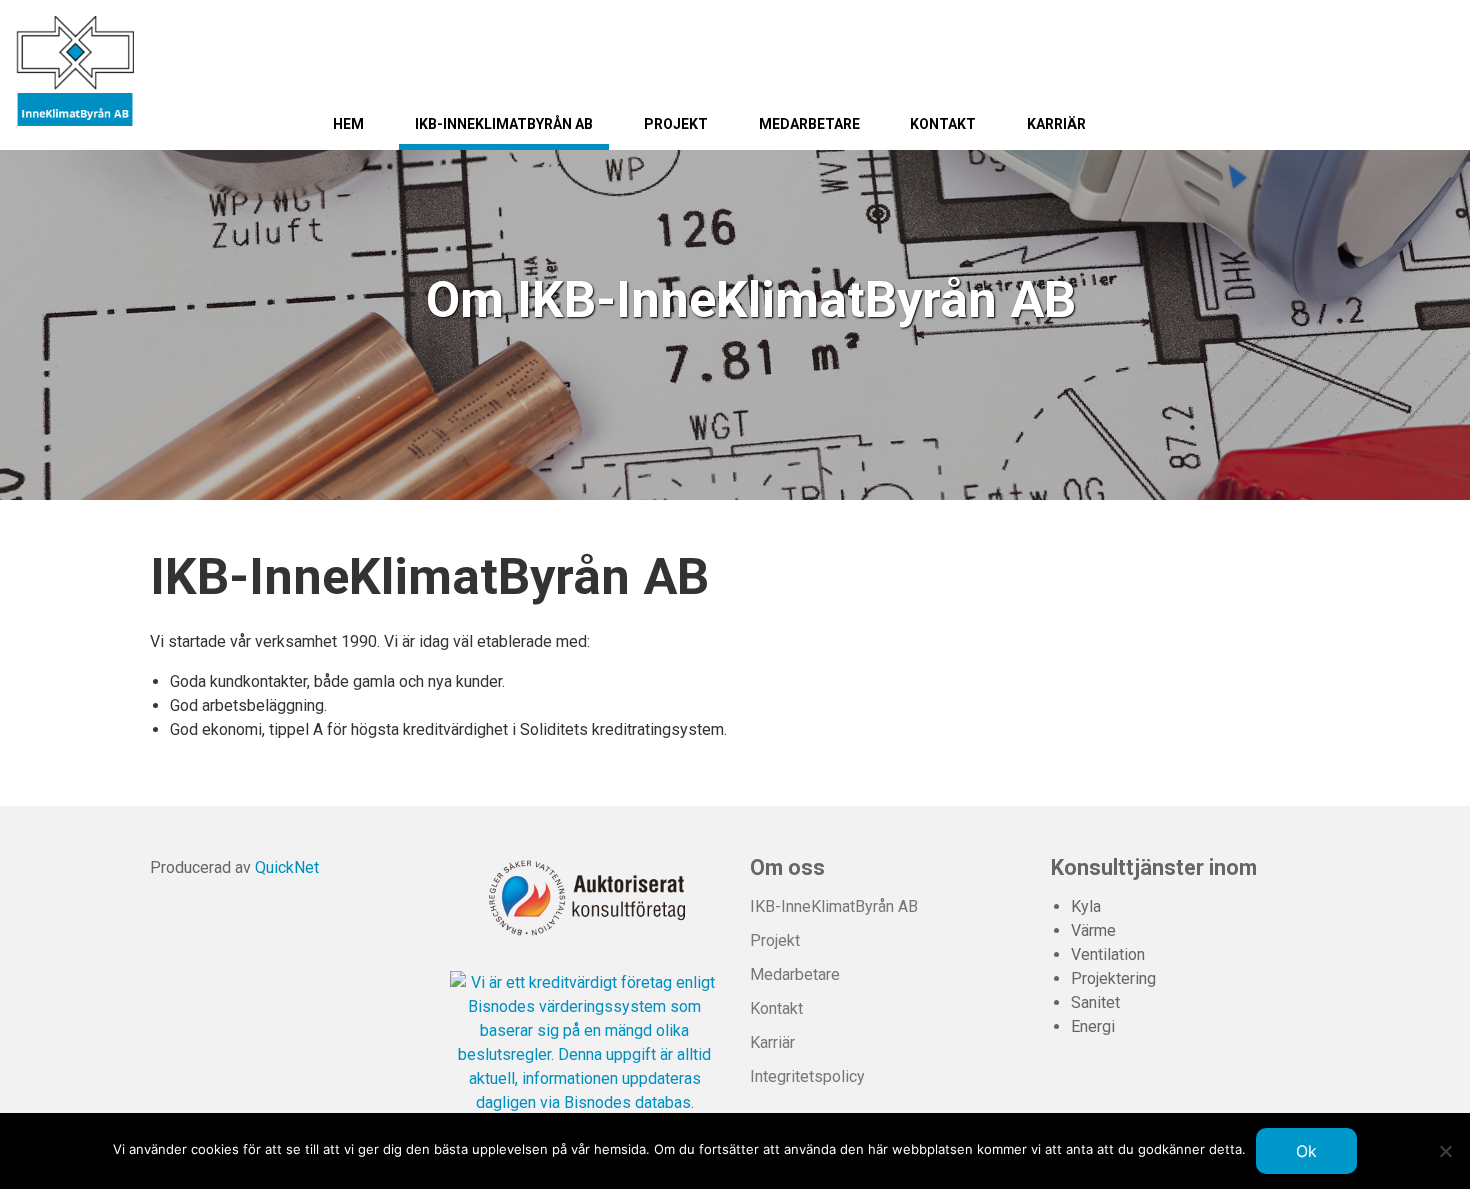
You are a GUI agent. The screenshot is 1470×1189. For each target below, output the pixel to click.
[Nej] (1445, 1151)
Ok (1306, 1151)
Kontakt (943, 124)
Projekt (676, 124)
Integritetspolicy (807, 1076)
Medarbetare (809, 124)
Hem (348, 124)
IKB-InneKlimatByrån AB (504, 124)
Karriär (1056, 124)
